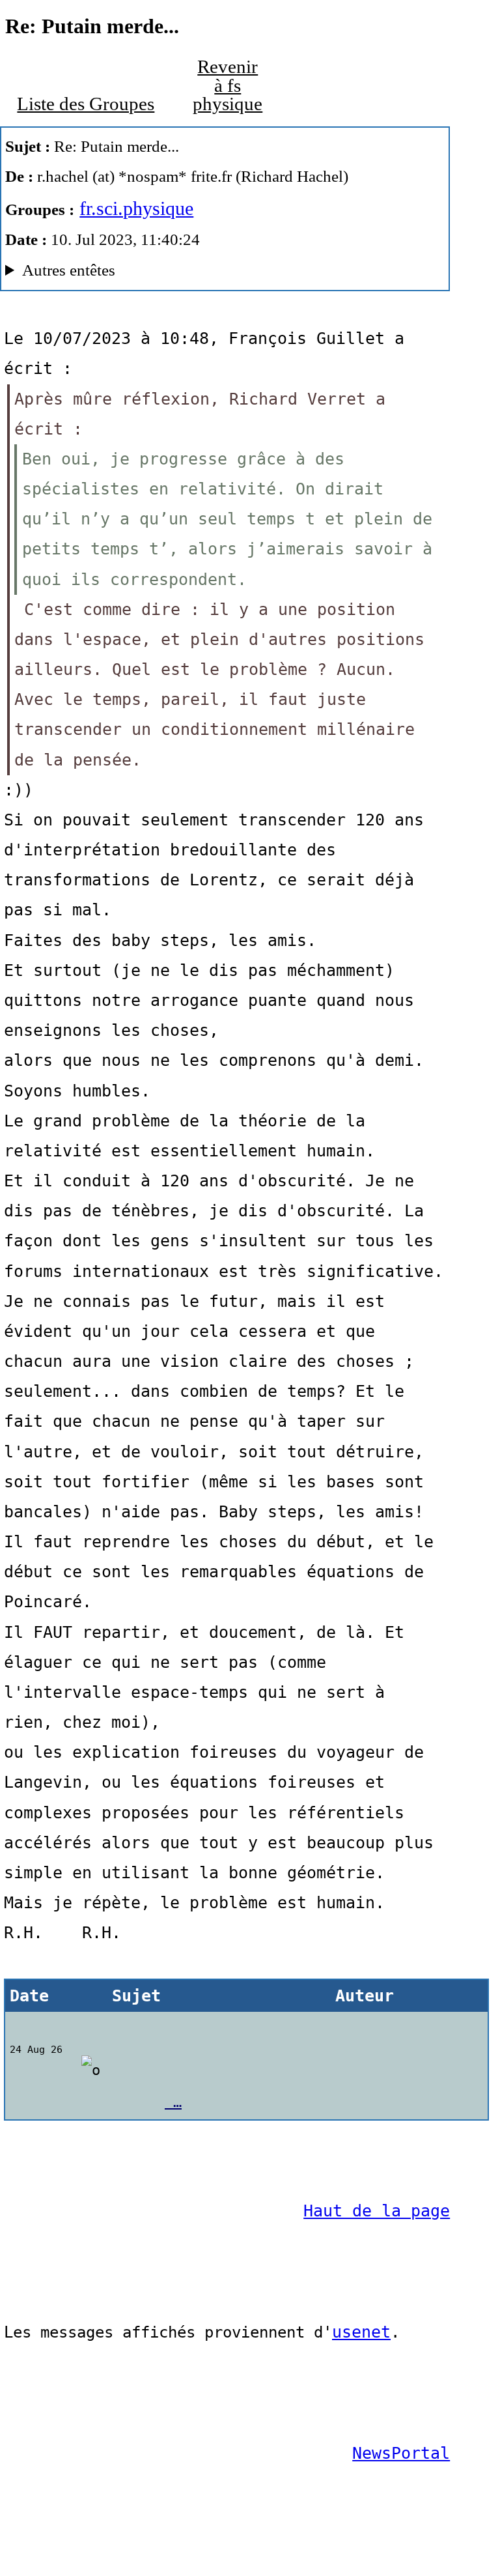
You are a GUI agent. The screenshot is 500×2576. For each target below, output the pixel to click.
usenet (361, 2332)
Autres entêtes (69, 270)
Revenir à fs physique (228, 85)
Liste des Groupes (86, 104)
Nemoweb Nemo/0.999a (207, 273)
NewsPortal (401, 2453)
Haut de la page (377, 2211)
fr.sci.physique (136, 208)
